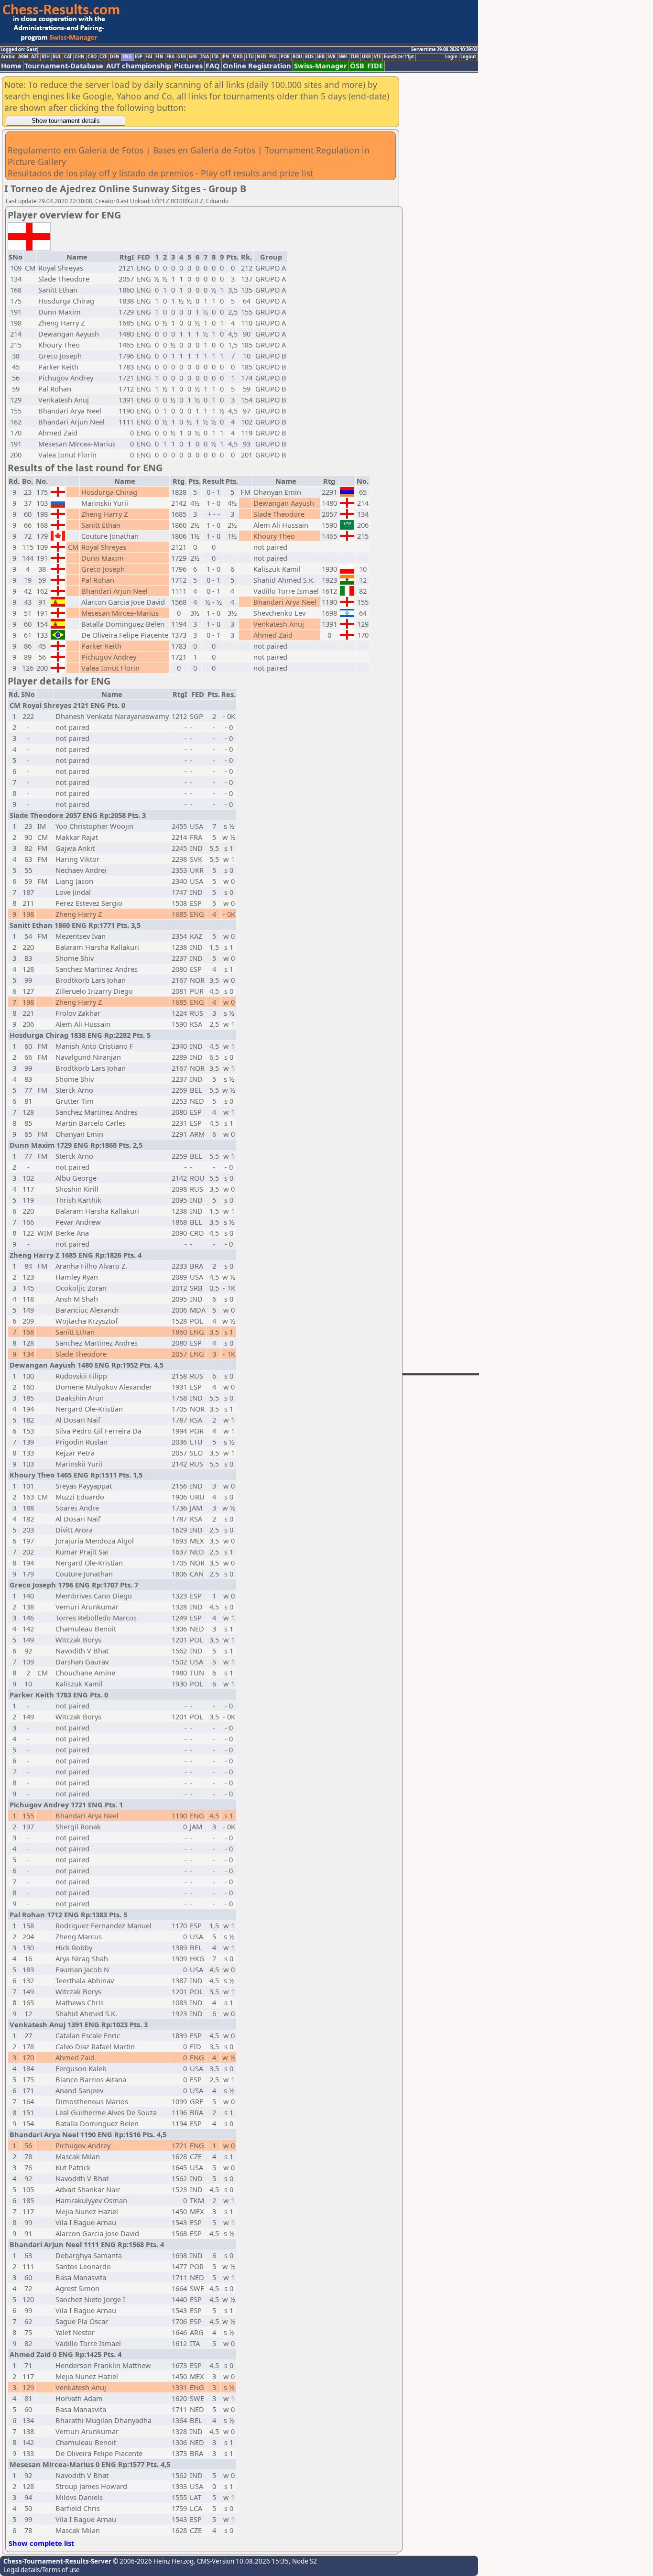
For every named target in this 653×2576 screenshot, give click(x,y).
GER (182, 57)
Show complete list (41, 2543)
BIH (46, 57)
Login (451, 57)
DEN (115, 57)
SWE (343, 57)
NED (261, 57)
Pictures (188, 66)
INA (205, 57)
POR (285, 57)
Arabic (8, 57)
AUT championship (139, 66)
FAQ (213, 66)
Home (11, 66)
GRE (193, 57)
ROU (297, 57)
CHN (80, 57)
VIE (377, 57)
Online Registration (257, 66)
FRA (170, 57)
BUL (57, 57)
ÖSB (357, 66)
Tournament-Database (64, 66)
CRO (92, 57)
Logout (468, 57)
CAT (68, 57)
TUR (355, 57)
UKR (366, 57)
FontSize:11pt (399, 57)
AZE (35, 57)
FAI (149, 57)
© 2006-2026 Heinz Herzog (152, 2561)
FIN (159, 57)
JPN (225, 57)
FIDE (375, 66)
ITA (215, 57)
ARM (23, 57)
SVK (332, 57)
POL (273, 57)
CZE (103, 57)
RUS (309, 57)
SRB (321, 57)
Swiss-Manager (321, 66)
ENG (127, 57)
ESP (139, 57)
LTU (250, 57)
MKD (238, 57)
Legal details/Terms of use (42, 2570)
